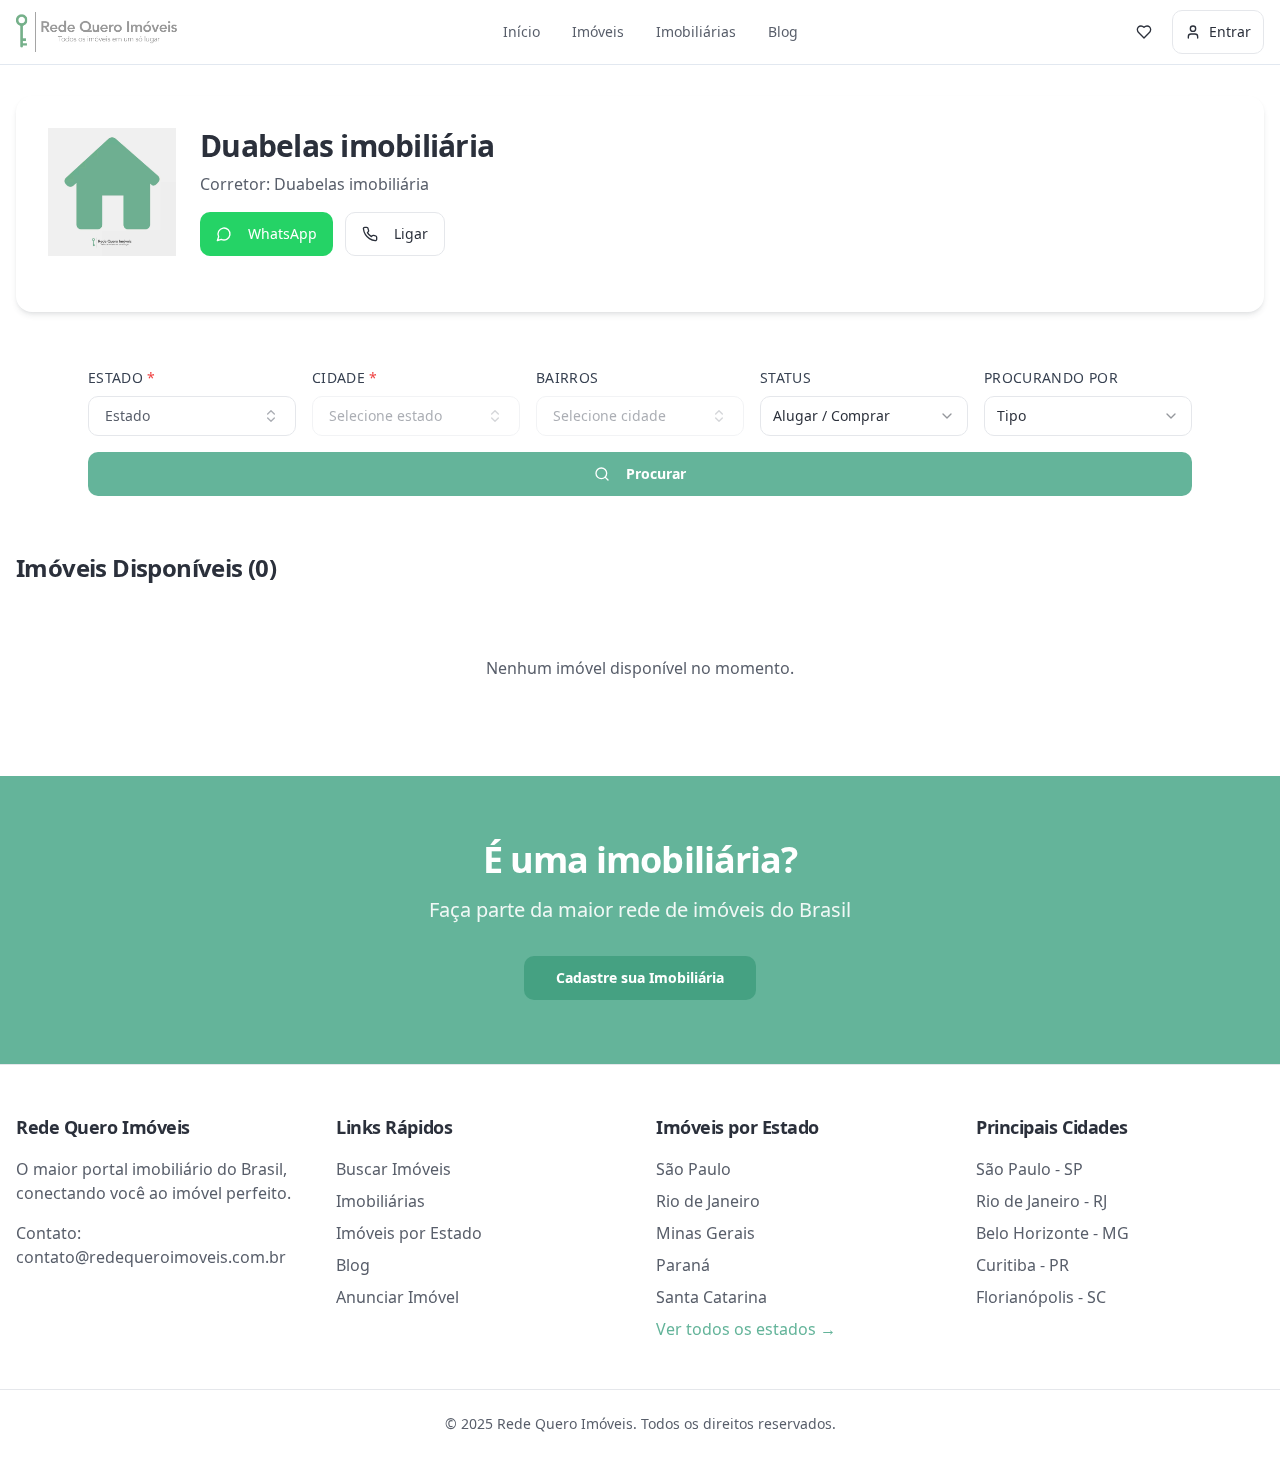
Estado (122, 377)
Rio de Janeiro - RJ (1041, 1201)
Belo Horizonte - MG (1052, 1233)
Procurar (656, 473)
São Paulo (693, 1169)
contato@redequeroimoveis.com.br (151, 1257)
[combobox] (864, 416)
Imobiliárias (696, 31)
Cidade (345, 377)
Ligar (411, 233)
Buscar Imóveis (393, 1169)
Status (785, 377)
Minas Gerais (705, 1233)
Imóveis (598, 31)
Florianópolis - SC (1041, 1297)
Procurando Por (1051, 377)
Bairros (567, 377)
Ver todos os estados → (746, 1329)
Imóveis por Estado (409, 1233)
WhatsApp (282, 233)
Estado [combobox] (127, 415)
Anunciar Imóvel (397, 1297)
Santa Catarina (711, 1297)
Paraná (683, 1265)
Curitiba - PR (1022, 1265)
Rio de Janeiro (708, 1201)
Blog (783, 31)
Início (521, 31)
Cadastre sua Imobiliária (640, 977)
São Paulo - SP (1029, 1169)
